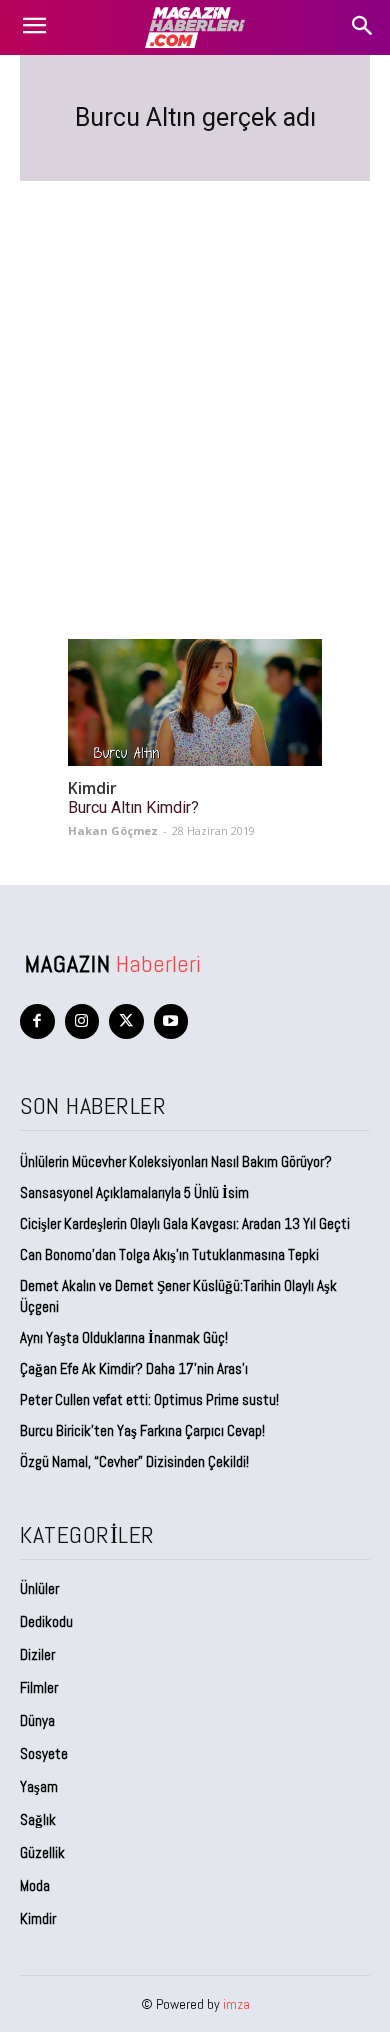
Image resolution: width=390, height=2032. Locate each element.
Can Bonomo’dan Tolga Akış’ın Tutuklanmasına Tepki (169, 1254)
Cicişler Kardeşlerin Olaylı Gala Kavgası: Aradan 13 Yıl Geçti (185, 1223)
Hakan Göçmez (113, 830)
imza (236, 2004)
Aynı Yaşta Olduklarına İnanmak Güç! (124, 1337)
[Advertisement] (195, 386)
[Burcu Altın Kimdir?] (195, 702)
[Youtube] (171, 1021)
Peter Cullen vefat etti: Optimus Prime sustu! (149, 1399)
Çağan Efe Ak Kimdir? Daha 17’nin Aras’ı (135, 1368)
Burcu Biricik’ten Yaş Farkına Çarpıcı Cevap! (142, 1430)
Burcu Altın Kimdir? (133, 807)
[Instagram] (82, 1021)
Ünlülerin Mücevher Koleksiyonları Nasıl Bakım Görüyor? (176, 1161)
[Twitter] (126, 1021)
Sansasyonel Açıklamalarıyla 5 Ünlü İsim (134, 1192)
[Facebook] (37, 1021)
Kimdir (92, 788)
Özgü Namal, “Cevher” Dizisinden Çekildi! (134, 1461)
